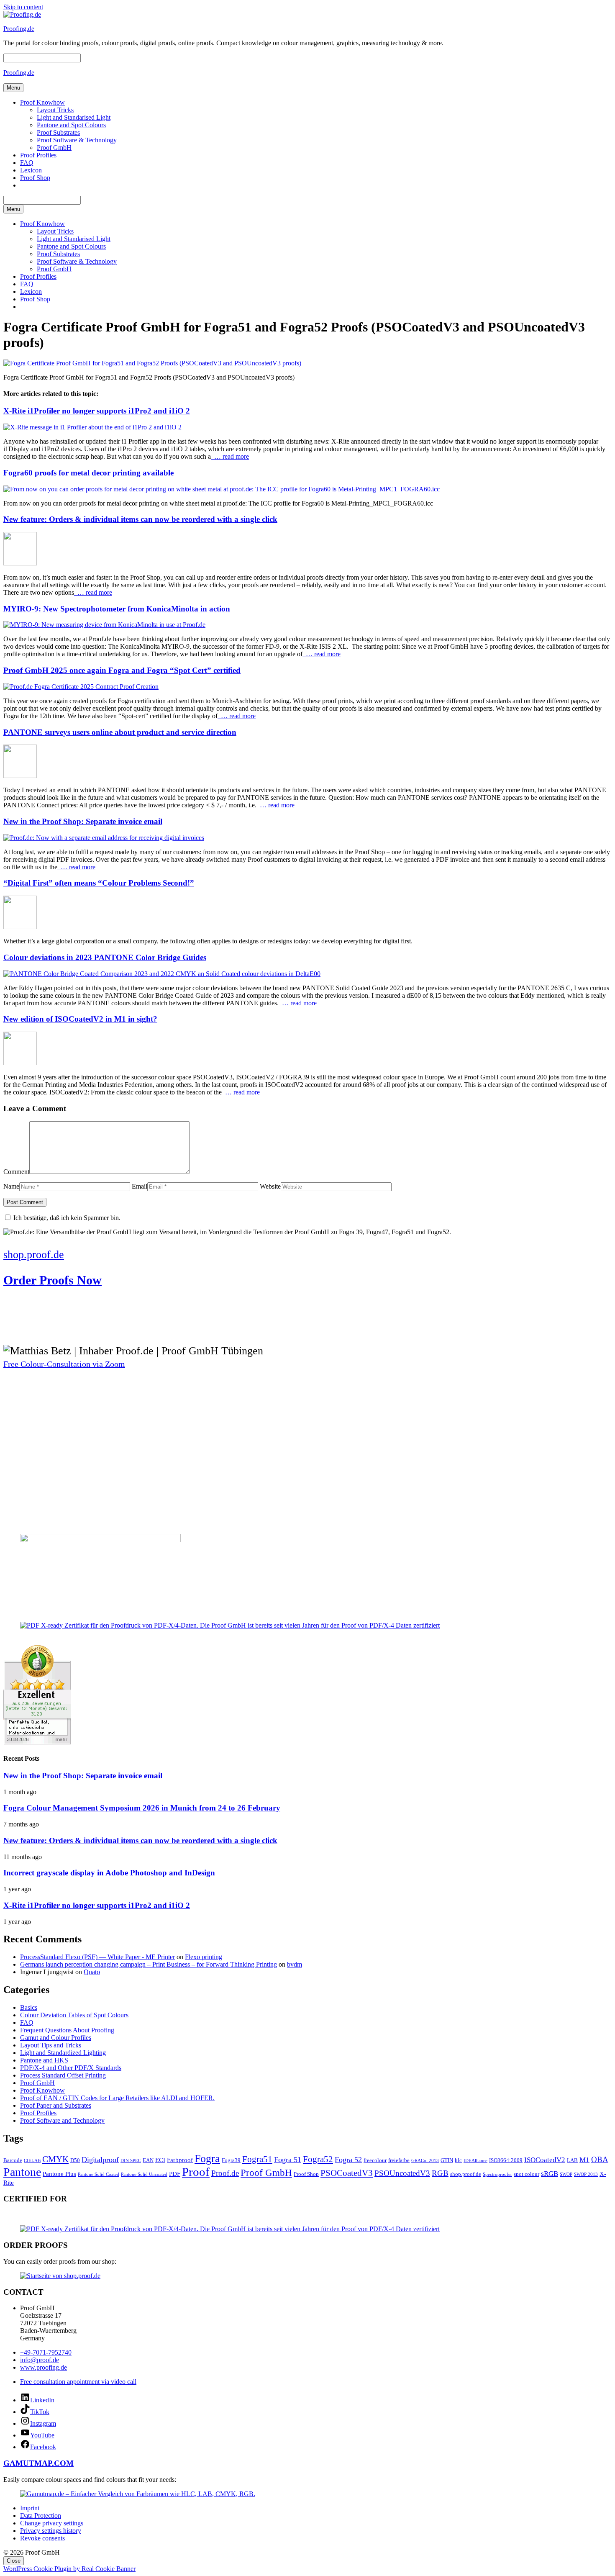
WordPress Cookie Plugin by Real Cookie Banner (69, 2569)
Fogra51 (257, 2159)
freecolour (375, 2160)
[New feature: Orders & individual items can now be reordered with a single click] (20, 563)
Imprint (30, 2508)
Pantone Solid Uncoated (144, 2174)
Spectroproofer (497, 2174)
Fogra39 (231, 2160)
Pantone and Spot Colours (71, 125)
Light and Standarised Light (74, 117)
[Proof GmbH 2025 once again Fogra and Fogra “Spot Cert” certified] (81, 687)
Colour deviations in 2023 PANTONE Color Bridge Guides (105, 957)
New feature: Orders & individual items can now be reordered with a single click (140, 519)
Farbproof (180, 2160)
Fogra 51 (288, 2160)
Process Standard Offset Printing (63, 2075)
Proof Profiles (38, 155)
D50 (75, 2160)
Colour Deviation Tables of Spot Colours (74, 2015)
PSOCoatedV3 (347, 2173)
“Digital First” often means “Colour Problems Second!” (99, 883)
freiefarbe (399, 2160)
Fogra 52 (348, 2160)
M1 (584, 2160)
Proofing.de (19, 29)
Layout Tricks (55, 110)
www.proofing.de (44, 2367)
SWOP (566, 2174)
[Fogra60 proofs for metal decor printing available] (222, 489)
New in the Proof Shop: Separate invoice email (83, 821)
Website (270, 1186)
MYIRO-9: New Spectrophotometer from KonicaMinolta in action (117, 609)
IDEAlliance (475, 2161)
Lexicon (31, 170)
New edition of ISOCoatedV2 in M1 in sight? (80, 1019)
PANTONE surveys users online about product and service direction (120, 732)
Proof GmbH (54, 148)
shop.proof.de (466, 2174)
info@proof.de (40, 2360)
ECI (160, 2160)
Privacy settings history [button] (51, 2531)
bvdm (295, 1964)
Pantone (22, 2172)
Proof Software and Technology (62, 2120)
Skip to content (23, 7)
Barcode (13, 2160)
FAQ (27, 163)
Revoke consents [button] (42, 2538)
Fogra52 (318, 2159)
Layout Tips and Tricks (51, 2045)
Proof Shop (35, 178)
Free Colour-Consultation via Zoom (64, 1364)
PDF (175, 2174)
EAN (148, 2160)
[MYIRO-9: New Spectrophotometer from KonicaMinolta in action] (104, 625)
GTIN (447, 2160)
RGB (440, 2173)
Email (140, 1186)
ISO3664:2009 (506, 2160)
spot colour (527, 2174)
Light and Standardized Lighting (63, 2053)
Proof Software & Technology (77, 140)
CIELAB (32, 2161)
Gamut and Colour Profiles (56, 2038)
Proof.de (225, 2173)
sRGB (550, 2174)
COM (64, 2463)
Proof (196, 2172)
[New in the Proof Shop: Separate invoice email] (104, 838)
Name (11, 1186)
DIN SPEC (131, 2161)
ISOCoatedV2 (545, 2160)
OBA (600, 2159)
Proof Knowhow (42, 102)
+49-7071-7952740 (46, 2352)
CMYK (55, 2159)
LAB (572, 2160)
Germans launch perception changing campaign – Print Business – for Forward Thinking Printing (149, 1964)
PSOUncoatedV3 (402, 2173)
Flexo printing (204, 1957)
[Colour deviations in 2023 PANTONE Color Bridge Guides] (162, 974)
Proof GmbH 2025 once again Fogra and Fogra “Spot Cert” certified (122, 670)
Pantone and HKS (44, 2060)
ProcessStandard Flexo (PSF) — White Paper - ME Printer (97, 1957)
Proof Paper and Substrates (56, 2105)
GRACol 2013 (425, 2161)
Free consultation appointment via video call (78, 2382)
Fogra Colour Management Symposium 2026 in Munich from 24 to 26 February (142, 1808)
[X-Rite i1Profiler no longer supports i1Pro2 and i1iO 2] (92, 427)
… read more (230, 456)
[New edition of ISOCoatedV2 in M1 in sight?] (20, 1063)
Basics (29, 2007)
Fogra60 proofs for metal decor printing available (88, 473)
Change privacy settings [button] (52, 2523)
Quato (92, 1972)
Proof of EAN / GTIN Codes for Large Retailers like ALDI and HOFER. (117, 2098)
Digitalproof (100, 2160)
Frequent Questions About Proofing (67, 2030)
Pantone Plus (59, 2174)
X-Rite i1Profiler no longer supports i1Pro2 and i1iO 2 (97, 411)
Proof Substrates (58, 132)
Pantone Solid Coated (99, 2174)
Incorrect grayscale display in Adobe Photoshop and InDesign (109, 1873)
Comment (16, 1172)
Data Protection (41, 2516)
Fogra (207, 2159)
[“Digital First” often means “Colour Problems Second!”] (20, 927)
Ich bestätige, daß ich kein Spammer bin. (66, 1218)
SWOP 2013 (586, 2174)
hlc (458, 2160)
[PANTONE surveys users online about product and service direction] (20, 776)
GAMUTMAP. (29, 2463)
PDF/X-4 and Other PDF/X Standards (71, 2068)
